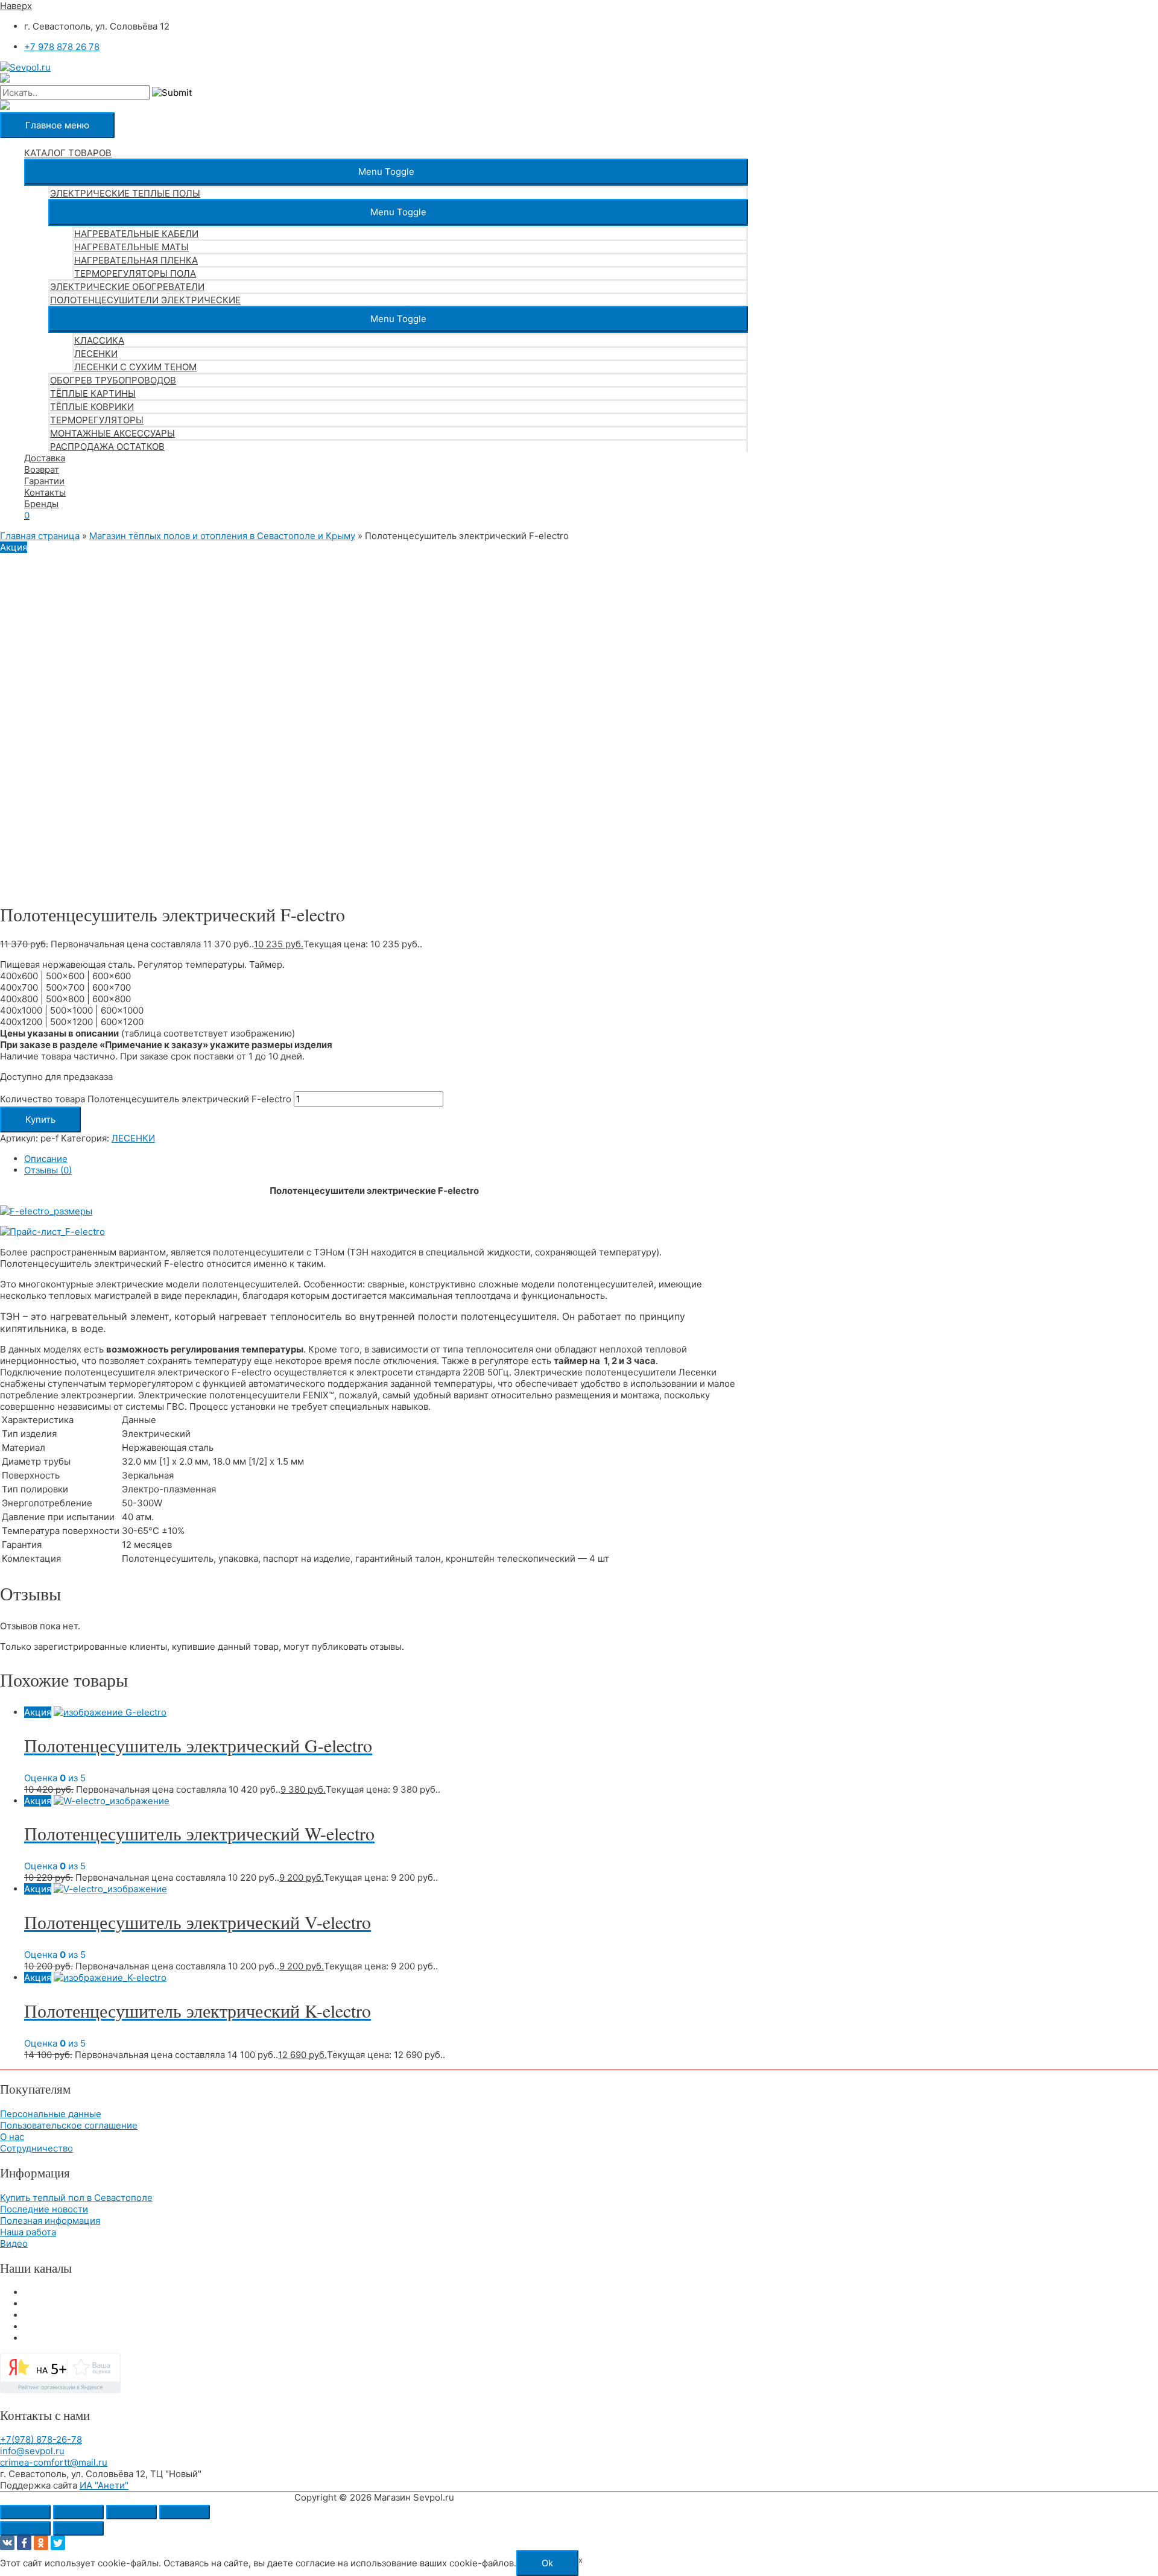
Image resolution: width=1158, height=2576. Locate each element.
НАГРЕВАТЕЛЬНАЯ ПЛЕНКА (136, 260)
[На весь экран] (78, 2512)
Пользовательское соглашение (69, 2125)
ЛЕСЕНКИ (96, 354)
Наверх (16, 6)
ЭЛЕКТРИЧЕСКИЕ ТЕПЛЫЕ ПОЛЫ (125, 193)
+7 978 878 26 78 (62, 47)
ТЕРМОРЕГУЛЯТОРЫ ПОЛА (135, 273)
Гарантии (44, 481)
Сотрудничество (36, 2148)
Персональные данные (51, 2114)
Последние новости (44, 2209)
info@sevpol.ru (32, 2451)
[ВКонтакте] (7, 2543)
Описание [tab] (46, 1159)
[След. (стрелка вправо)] (78, 2528)
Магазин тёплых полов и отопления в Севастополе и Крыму (222, 536)
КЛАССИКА (99, 340)
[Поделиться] (131, 2512)
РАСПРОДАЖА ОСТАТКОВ (107, 447)
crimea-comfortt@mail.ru (54, 2462)
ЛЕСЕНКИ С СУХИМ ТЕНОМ (135, 367)
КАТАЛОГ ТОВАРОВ (68, 153)
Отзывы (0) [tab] (48, 1170)
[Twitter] (58, 2543)
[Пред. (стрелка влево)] (25, 2528)
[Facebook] (24, 2543)
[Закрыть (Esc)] (185, 2512)
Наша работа (28, 2232)
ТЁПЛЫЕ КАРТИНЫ (93, 393)
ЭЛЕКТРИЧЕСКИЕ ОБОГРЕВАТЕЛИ (127, 287)
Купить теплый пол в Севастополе (76, 2198)
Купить (40, 1119)
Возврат (42, 469)
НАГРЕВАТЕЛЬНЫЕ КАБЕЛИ (136, 234)
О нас (12, 2137)
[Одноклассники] (41, 2543)
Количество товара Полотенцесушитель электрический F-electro (146, 1099)
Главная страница (40, 536)
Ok (547, 2563)
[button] (386, 172)
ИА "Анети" (104, 2485)
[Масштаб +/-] (25, 2512)
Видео (14, 2243)
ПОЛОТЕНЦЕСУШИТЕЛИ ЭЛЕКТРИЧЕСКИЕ (145, 300)
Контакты (45, 492)
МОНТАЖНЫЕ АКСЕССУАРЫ (112, 433)
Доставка (45, 458)
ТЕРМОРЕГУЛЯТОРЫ (97, 420)
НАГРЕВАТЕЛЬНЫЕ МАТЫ (131, 247)
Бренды (41, 504)
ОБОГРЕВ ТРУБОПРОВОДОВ (113, 380)
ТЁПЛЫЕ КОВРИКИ (92, 407)
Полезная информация (50, 2221)
